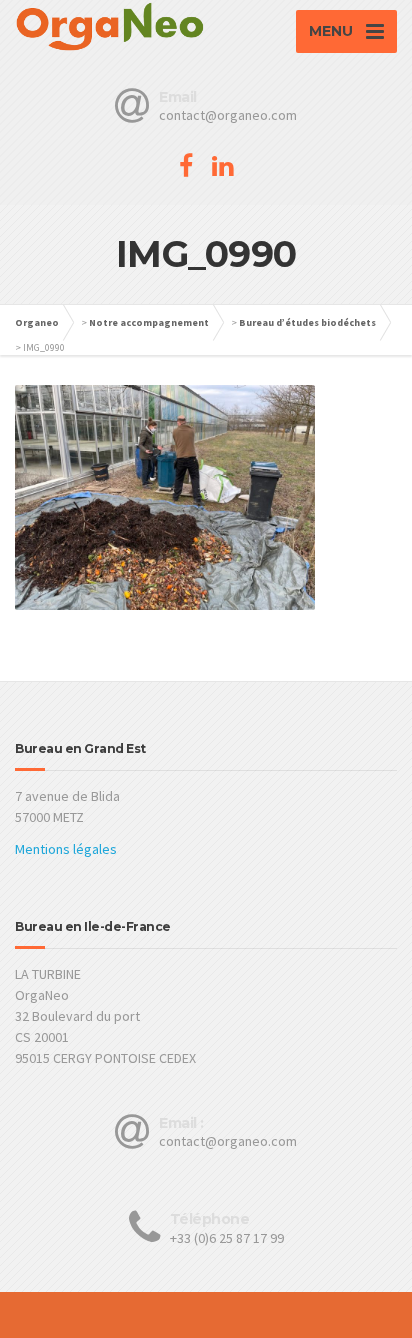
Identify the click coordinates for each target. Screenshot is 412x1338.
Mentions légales (66, 849)
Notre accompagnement (149, 322)
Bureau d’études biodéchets (307, 322)
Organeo (37, 322)
